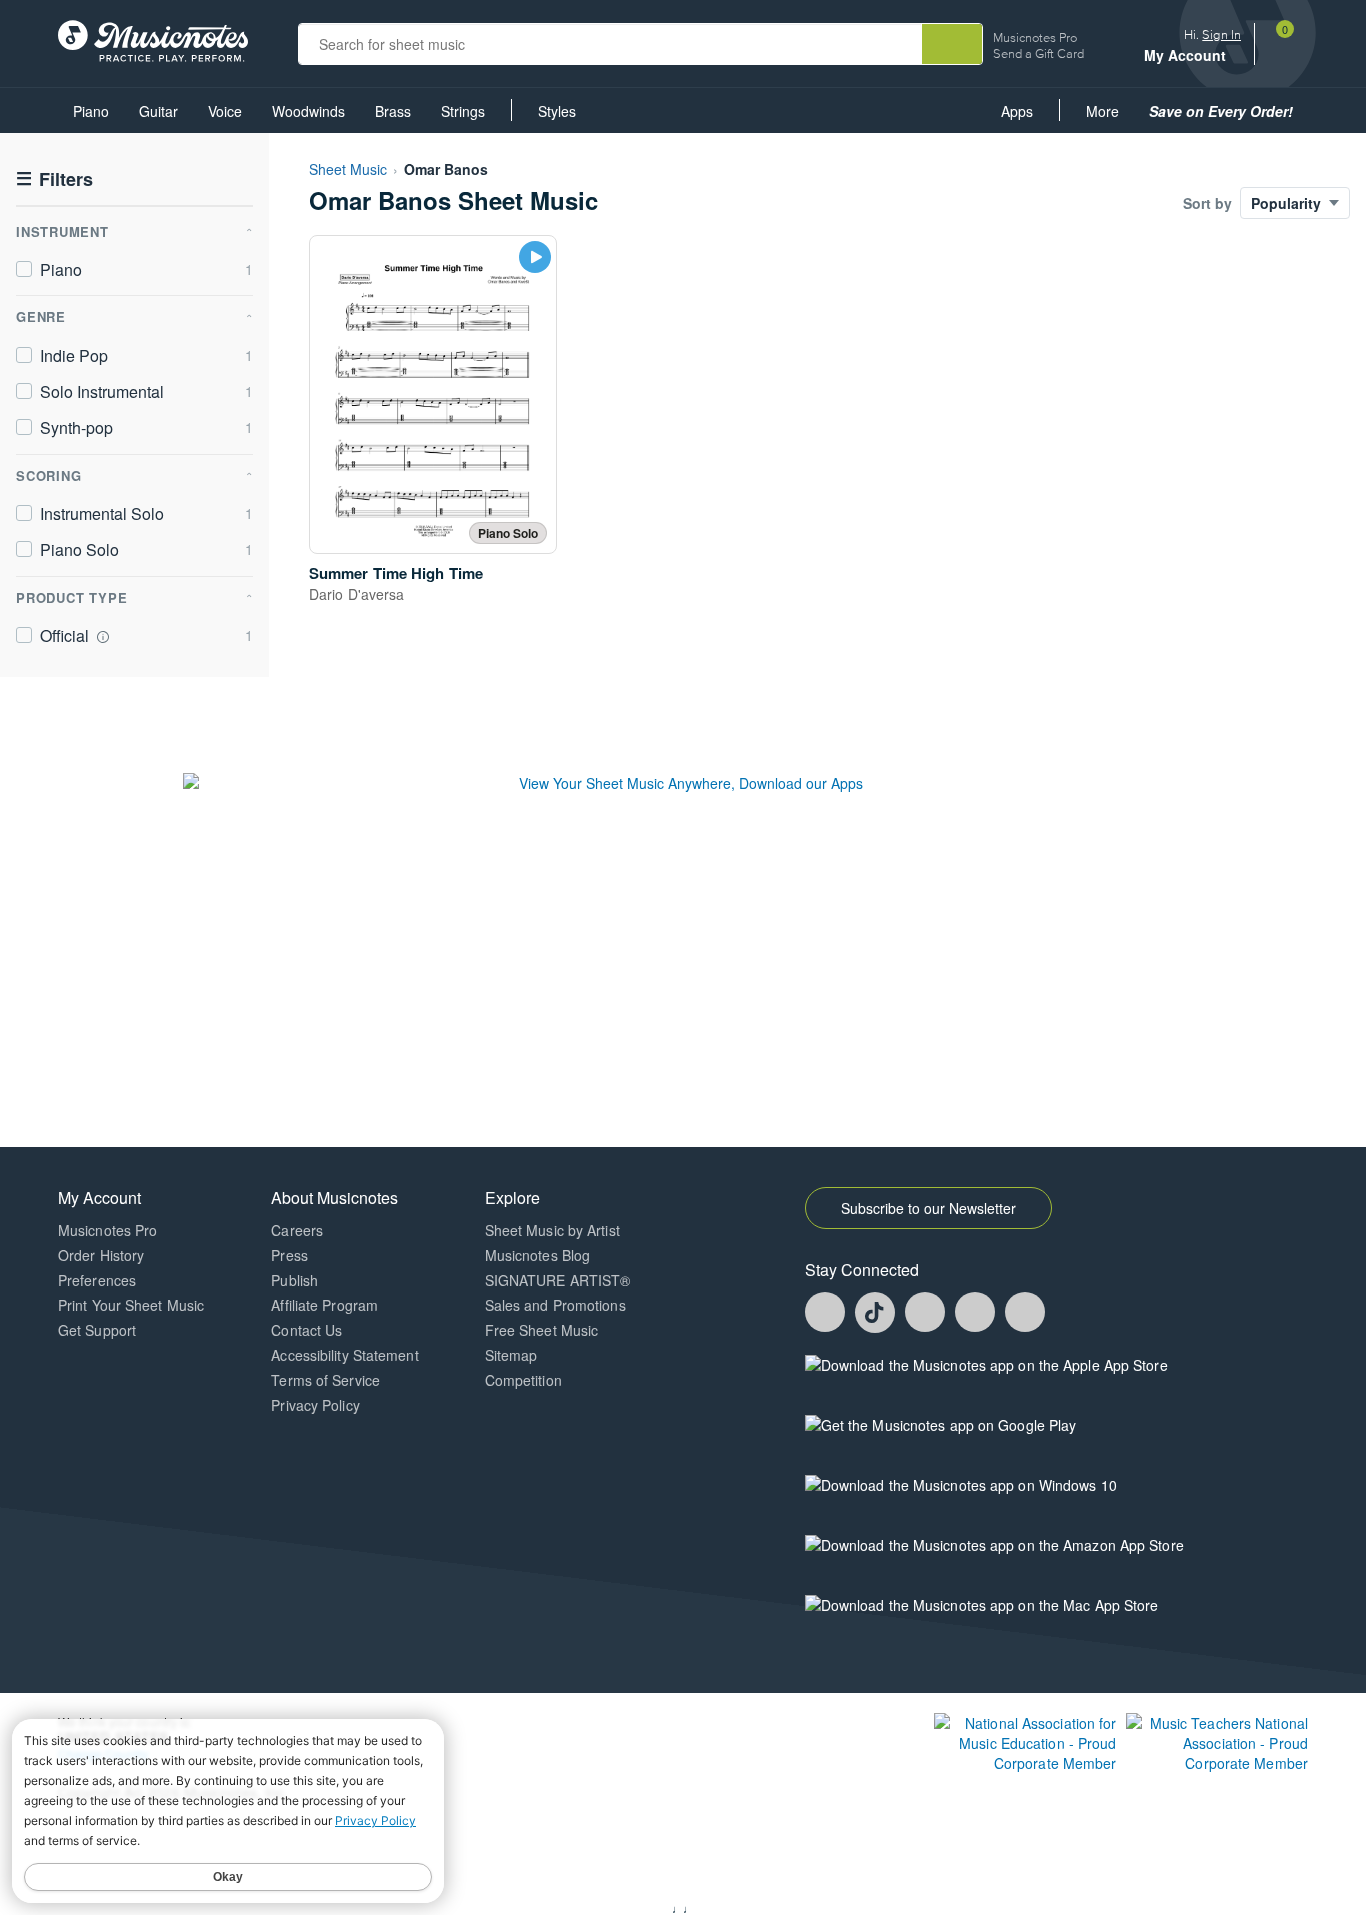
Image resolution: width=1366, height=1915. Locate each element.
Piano (91, 111)
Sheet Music (348, 169)
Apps (1017, 111)
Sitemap (511, 1355)
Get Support (97, 1330)
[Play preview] (535, 257)
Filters (54, 179)
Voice (225, 111)
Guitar (158, 111)
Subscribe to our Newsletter (928, 1208)
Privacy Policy (315, 1405)
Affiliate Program (324, 1305)
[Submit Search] (952, 44)
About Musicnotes (334, 1197)
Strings (463, 111)
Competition (523, 1380)
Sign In (1221, 34)
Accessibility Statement (344, 1355)
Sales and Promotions (555, 1305)
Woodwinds (308, 111)
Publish (294, 1280)
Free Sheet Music (542, 1330)
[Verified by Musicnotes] (103, 637)
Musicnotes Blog (538, 1255)
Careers (297, 1230)
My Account (1187, 56)
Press (289, 1255)
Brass (393, 111)
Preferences (97, 1280)
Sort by (1207, 203)
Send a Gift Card (1038, 53)
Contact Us (306, 1330)
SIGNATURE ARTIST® (558, 1280)
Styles (557, 111)
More (1109, 116)
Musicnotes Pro (1035, 37)
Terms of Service (325, 1380)
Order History (101, 1255)
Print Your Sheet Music (131, 1305)
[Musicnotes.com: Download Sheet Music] (153, 39)
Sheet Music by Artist (552, 1230)
